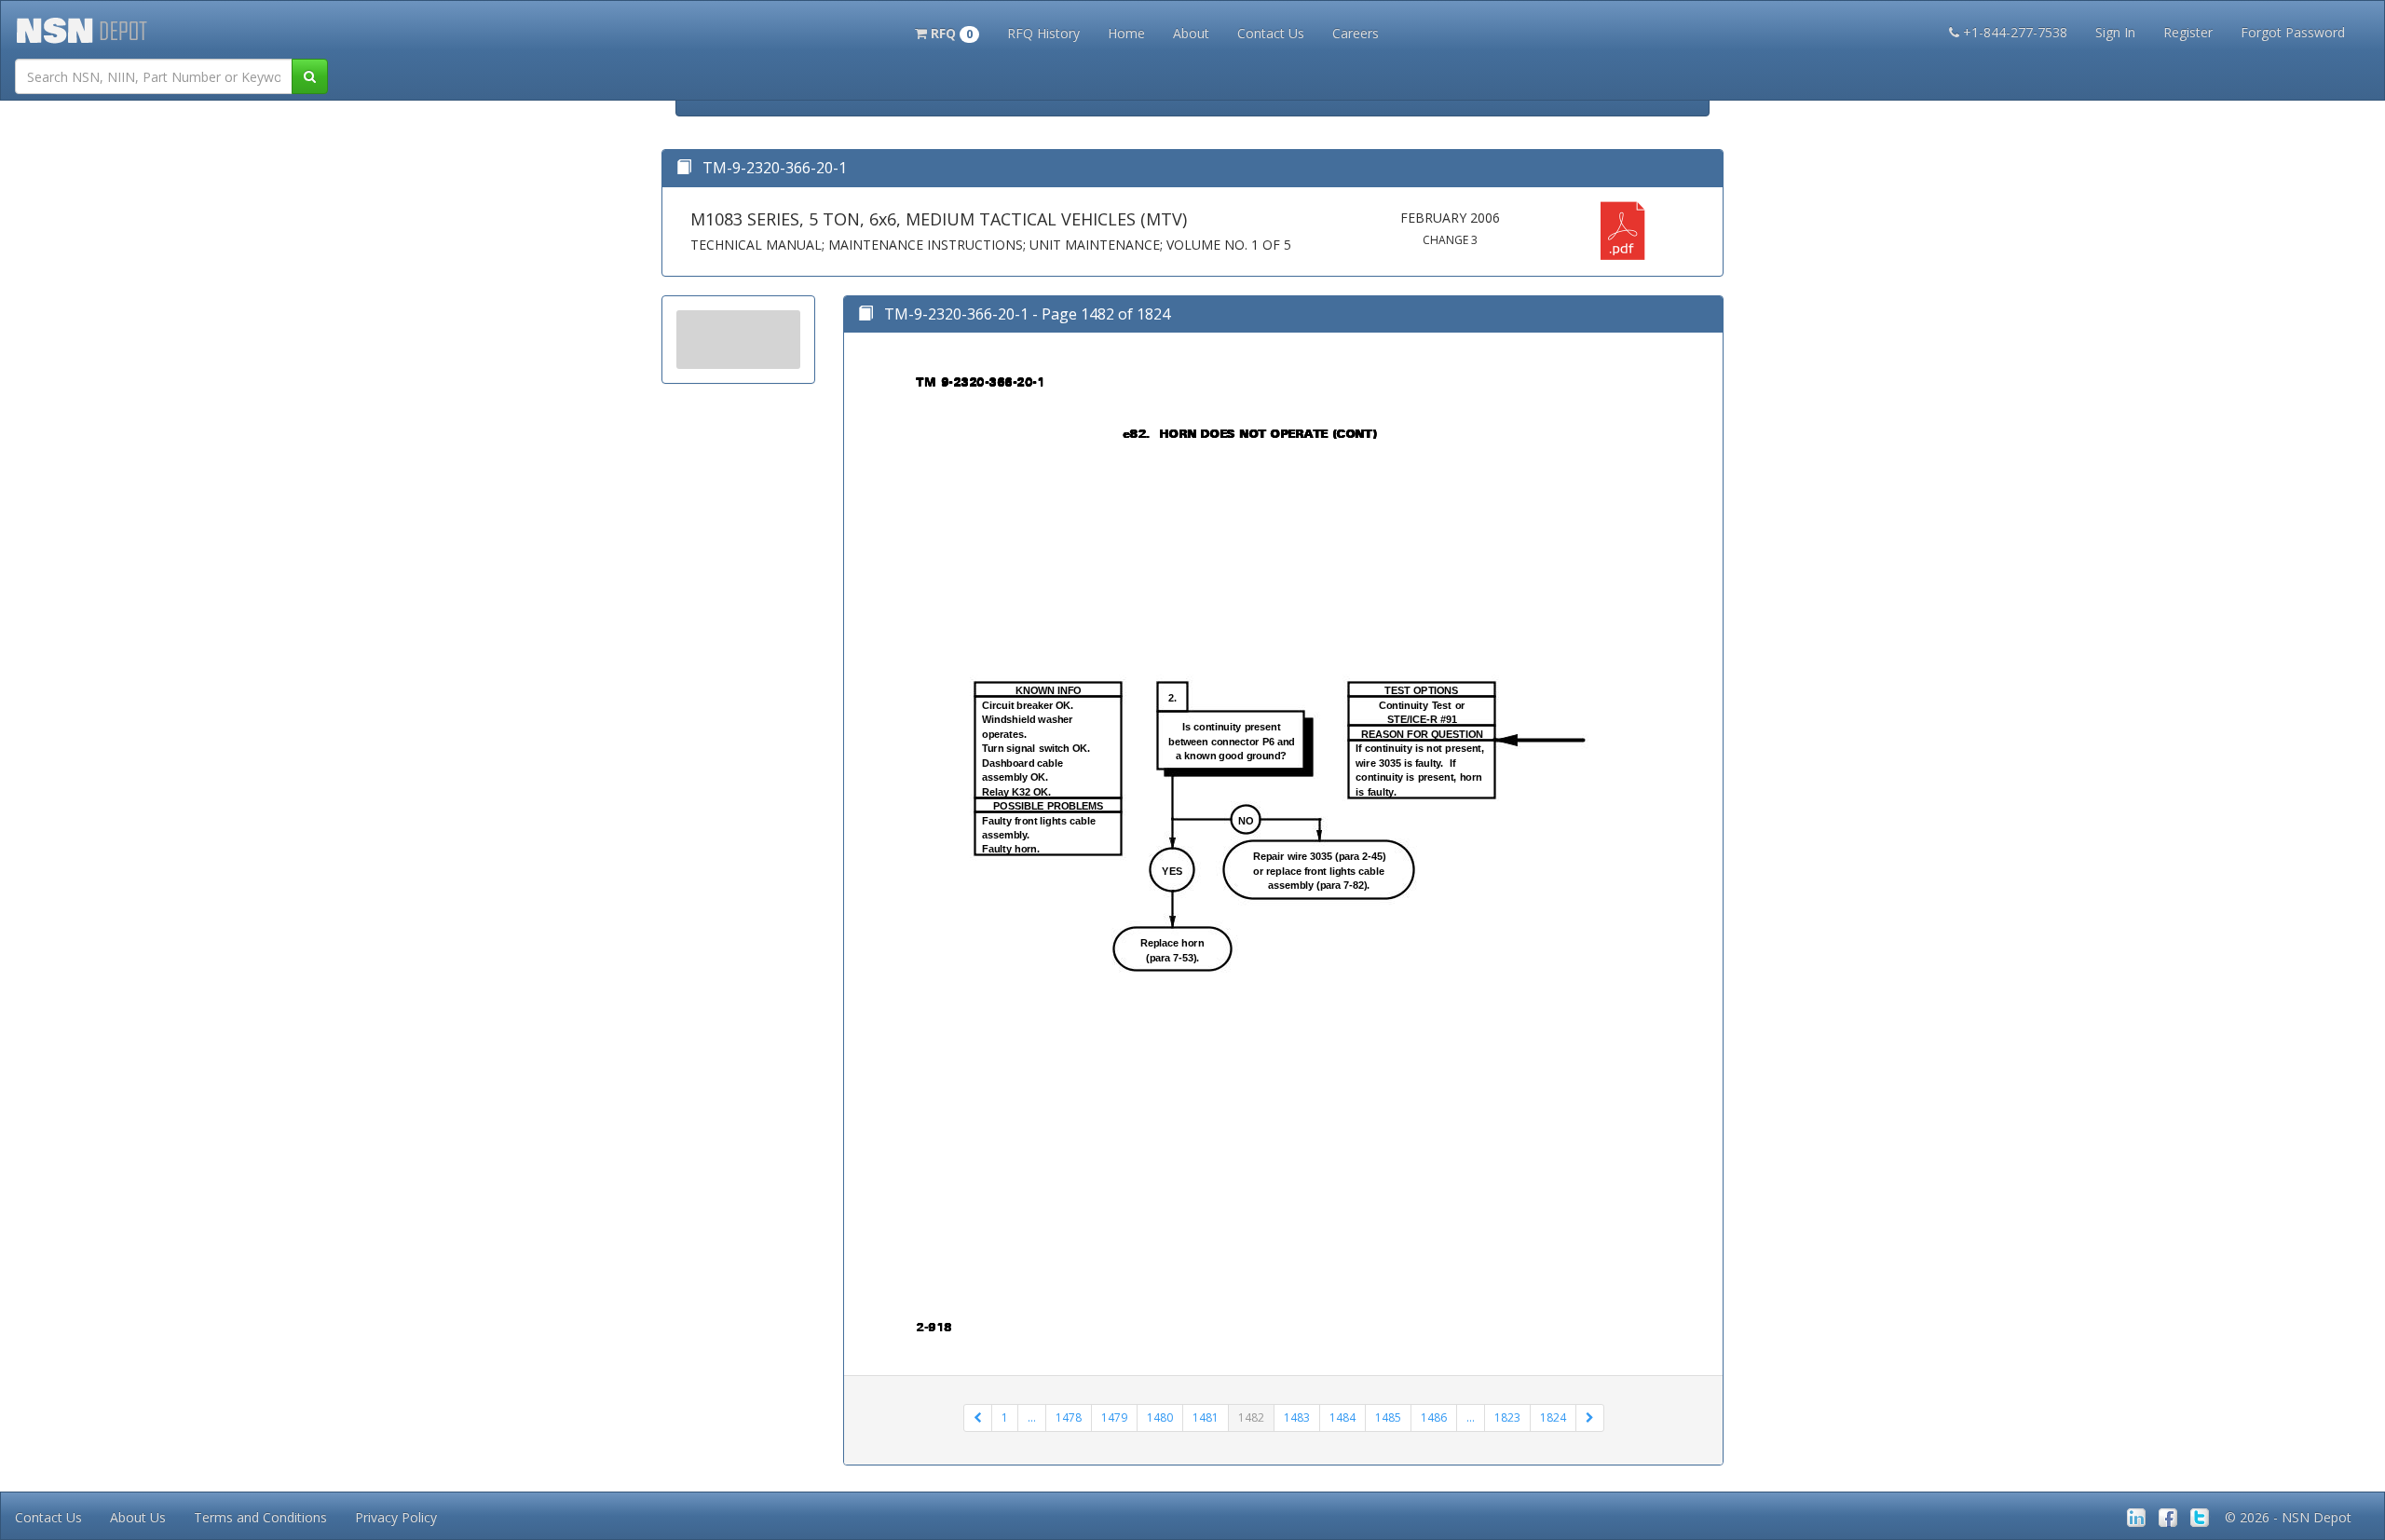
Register (2188, 32)
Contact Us (1271, 33)
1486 (1434, 1417)
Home (1126, 33)
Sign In (2115, 32)
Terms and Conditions (260, 1517)
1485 (1388, 1417)
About (1191, 33)
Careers (1356, 33)
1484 (1342, 1417)
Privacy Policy (396, 1517)
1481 (1206, 1417)
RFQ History (1043, 33)
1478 (1069, 1417)
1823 (1507, 1417)
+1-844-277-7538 (2015, 32)
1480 (1160, 1417)
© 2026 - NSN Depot (2288, 1517)
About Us (138, 1517)
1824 (1553, 1417)
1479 (1114, 1417)
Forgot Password (2293, 32)
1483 (1297, 1417)
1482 (1251, 1417)
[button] (947, 32)
